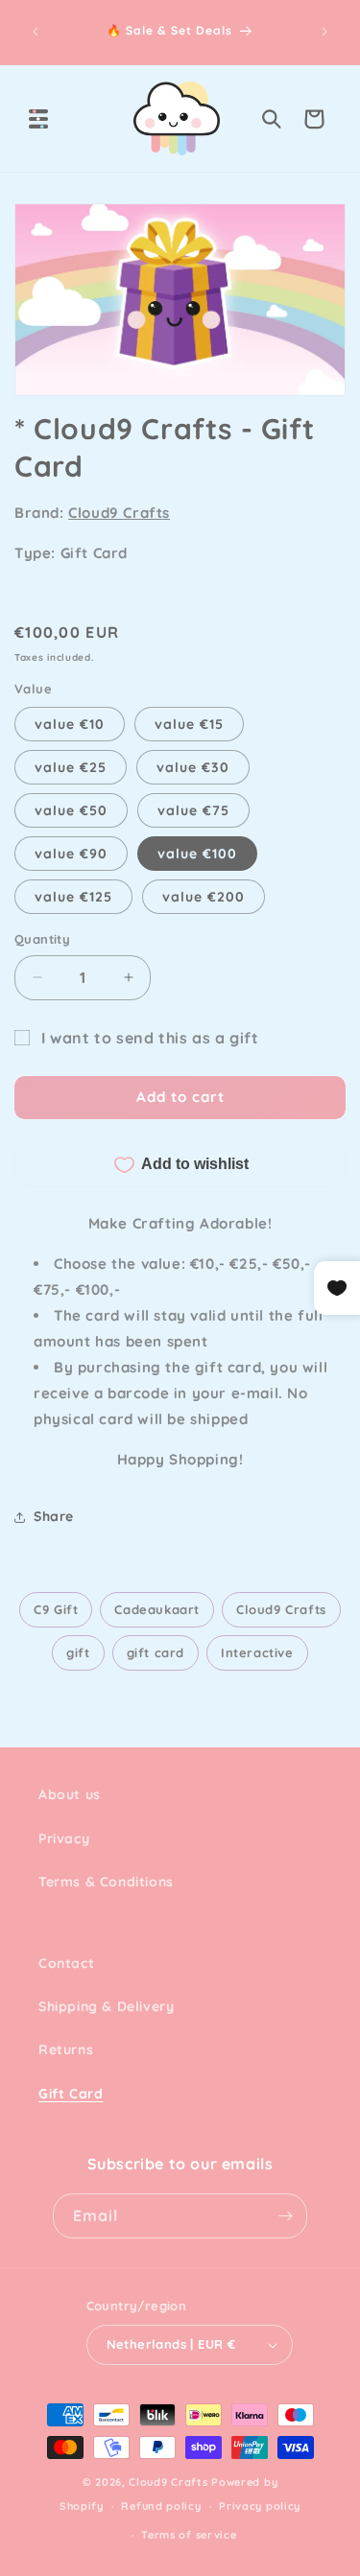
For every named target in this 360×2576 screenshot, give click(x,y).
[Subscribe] (285, 2216)
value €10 (70, 724)
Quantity (42, 939)
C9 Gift (56, 1609)
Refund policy (161, 2506)
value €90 (71, 854)
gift (78, 1652)
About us (70, 1794)
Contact (66, 1963)
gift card (156, 1652)
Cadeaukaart (157, 1609)
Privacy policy (260, 2506)
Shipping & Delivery (106, 2006)
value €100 (197, 854)
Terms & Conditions (106, 1882)
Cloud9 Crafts (119, 513)
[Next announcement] (324, 32)
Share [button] (54, 1516)
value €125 (73, 897)
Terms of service (189, 2535)
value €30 (193, 767)
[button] (38, 119)
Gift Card (71, 2094)
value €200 (204, 897)
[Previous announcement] (36, 32)
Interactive (257, 1652)
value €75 (193, 810)
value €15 (189, 724)
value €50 (71, 810)
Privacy (64, 1838)
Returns (66, 2049)
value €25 (71, 767)
